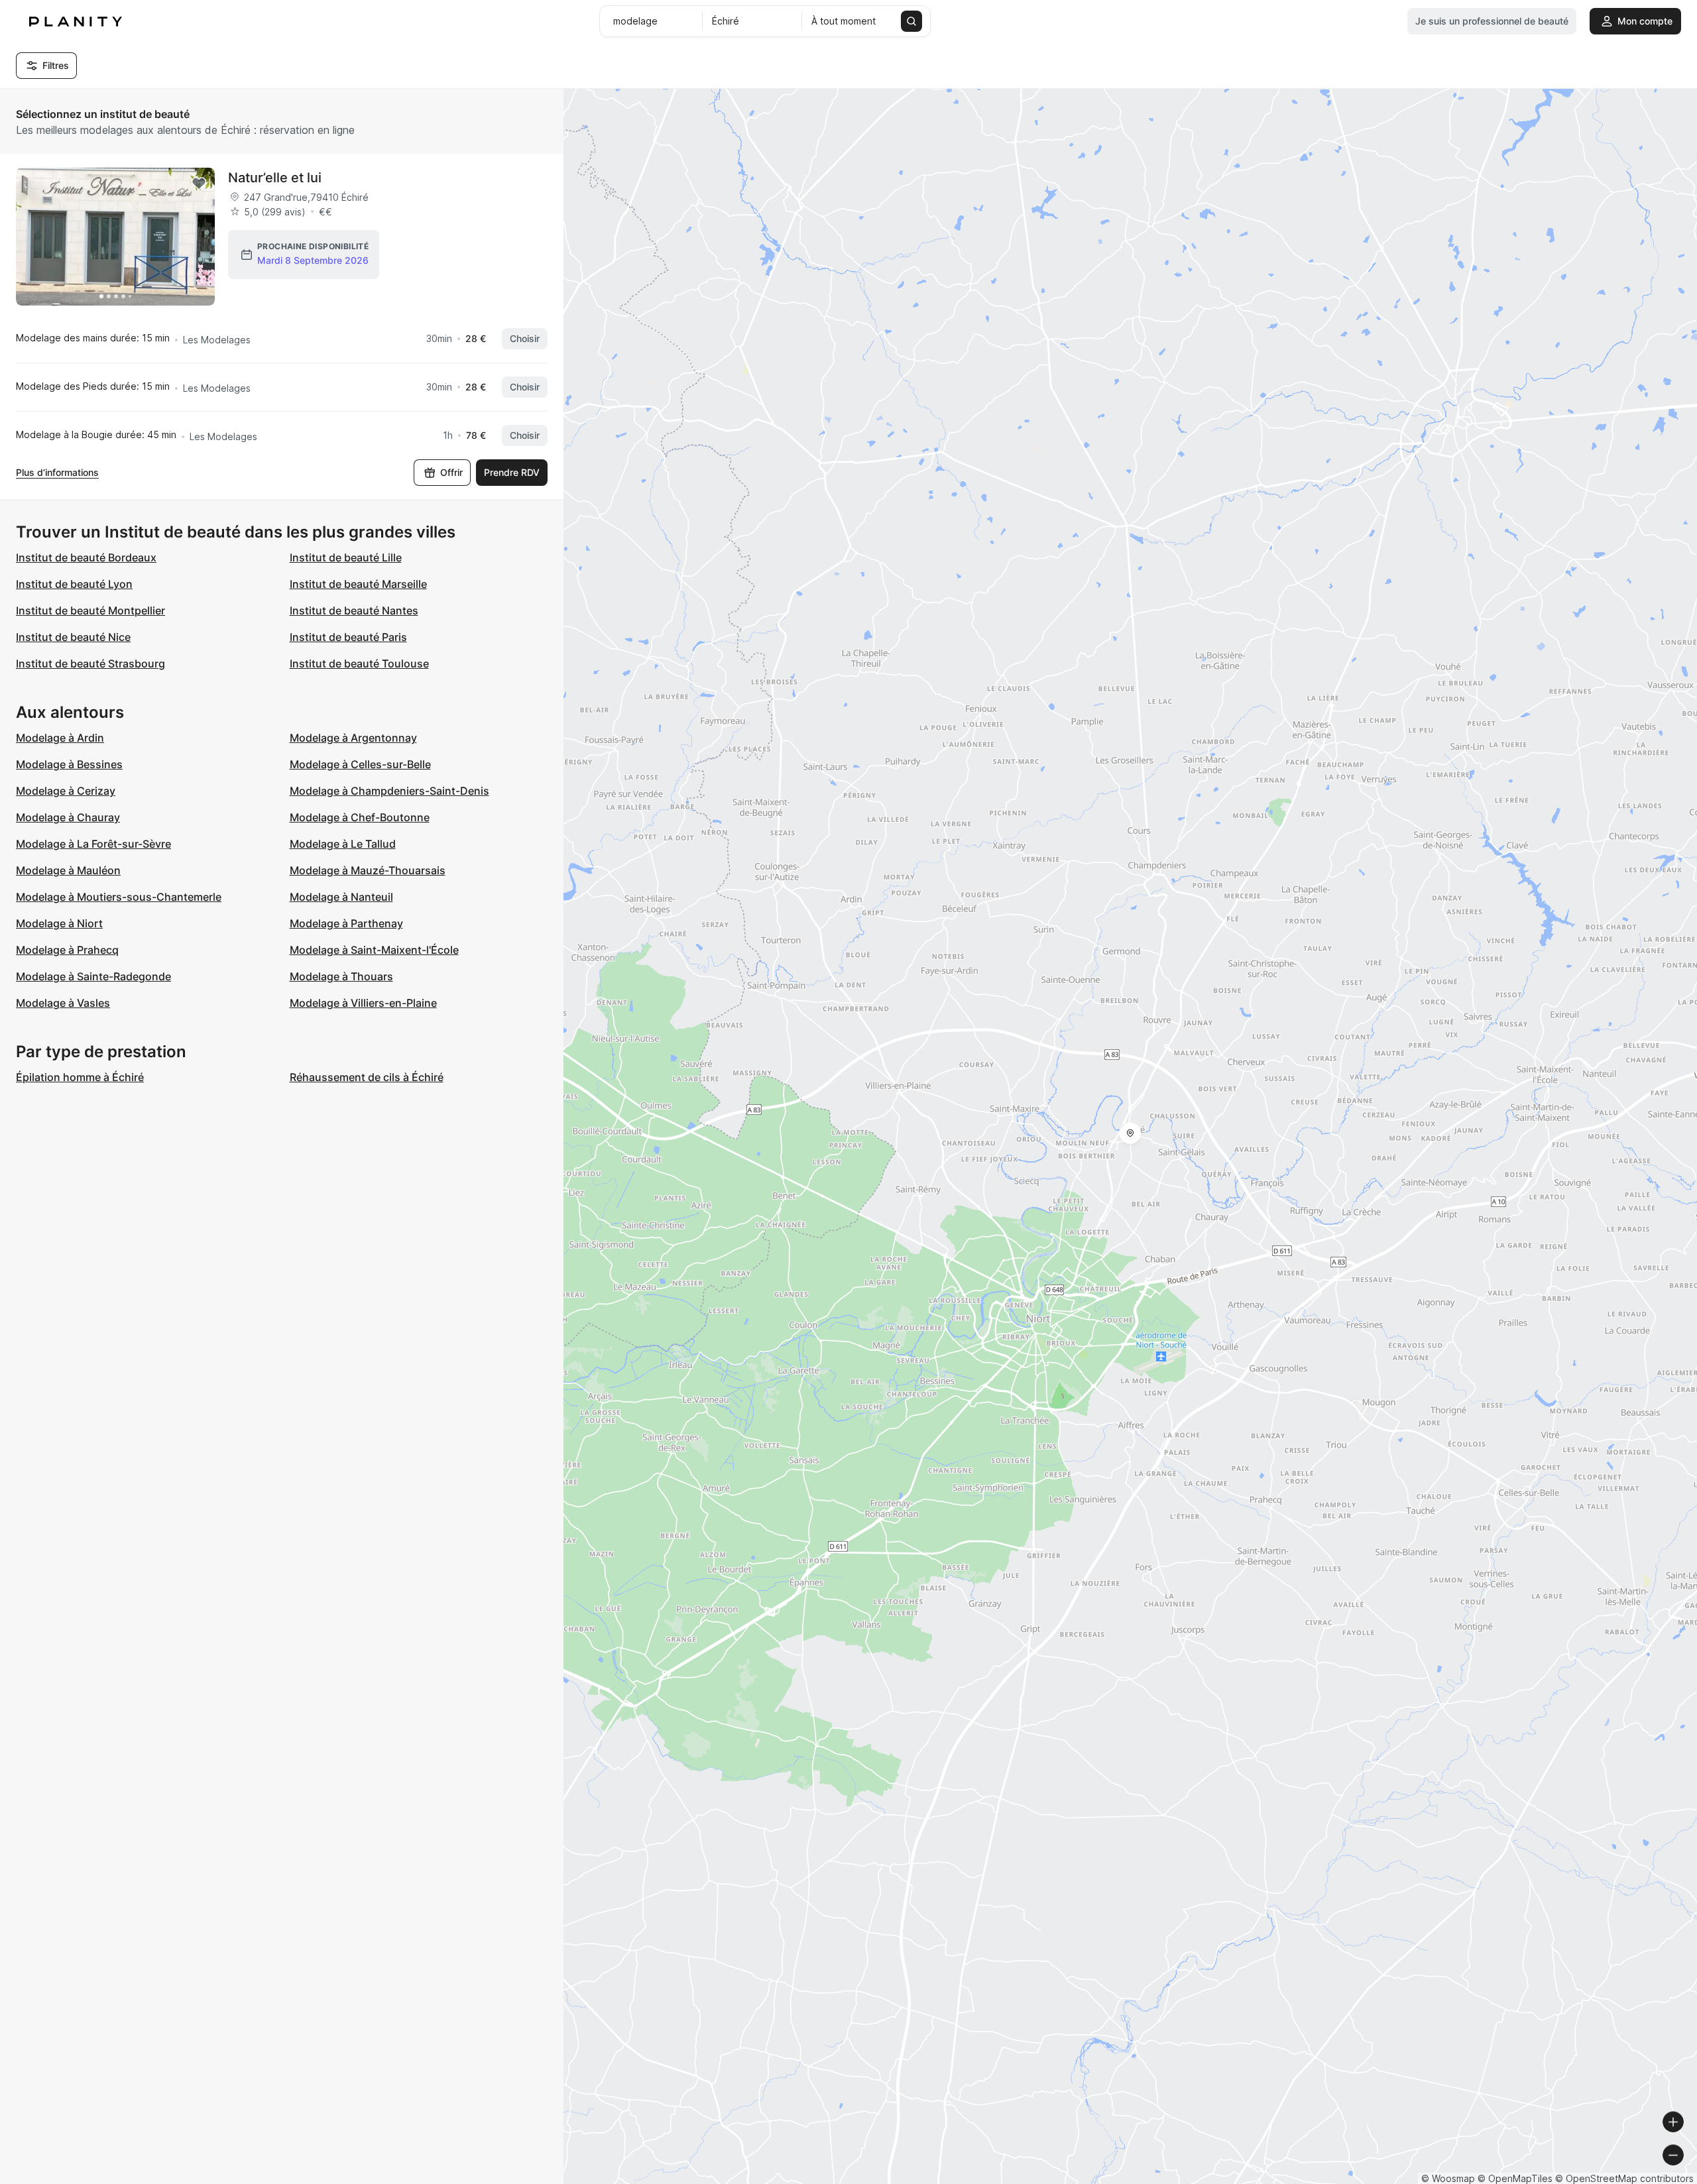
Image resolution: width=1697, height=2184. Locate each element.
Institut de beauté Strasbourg (90, 663)
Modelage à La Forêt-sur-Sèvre (93, 844)
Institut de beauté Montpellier (90, 610)
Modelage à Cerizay (66, 791)
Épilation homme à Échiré (80, 1077)
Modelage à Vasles (63, 1003)
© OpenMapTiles (1515, 2178)
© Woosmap (1448, 2178)
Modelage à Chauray (68, 817)
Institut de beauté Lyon (74, 584)
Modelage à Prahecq (67, 950)
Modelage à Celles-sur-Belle (360, 764)
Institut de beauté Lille (346, 557)
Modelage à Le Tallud (343, 844)
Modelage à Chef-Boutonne (360, 817)
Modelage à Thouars (341, 976)
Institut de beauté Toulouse (359, 663)
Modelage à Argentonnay (353, 738)
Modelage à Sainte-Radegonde (93, 976)
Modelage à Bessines (69, 764)
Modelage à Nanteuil (341, 897)
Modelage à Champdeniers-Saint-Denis (389, 791)
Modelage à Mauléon (68, 870)
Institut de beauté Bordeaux (86, 557)
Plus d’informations (57, 472)
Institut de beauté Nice (73, 637)
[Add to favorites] (199, 184)
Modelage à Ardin (60, 738)
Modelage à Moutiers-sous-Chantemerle (119, 897)
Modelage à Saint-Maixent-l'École (374, 950)
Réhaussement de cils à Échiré (367, 1077)
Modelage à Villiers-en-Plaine (363, 1003)
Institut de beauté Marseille (358, 584)
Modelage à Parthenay (346, 923)
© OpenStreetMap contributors (1624, 2178)
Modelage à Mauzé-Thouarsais (368, 870)
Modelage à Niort (59, 923)
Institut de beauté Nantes (354, 610)
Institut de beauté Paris (348, 637)
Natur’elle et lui (275, 178)
